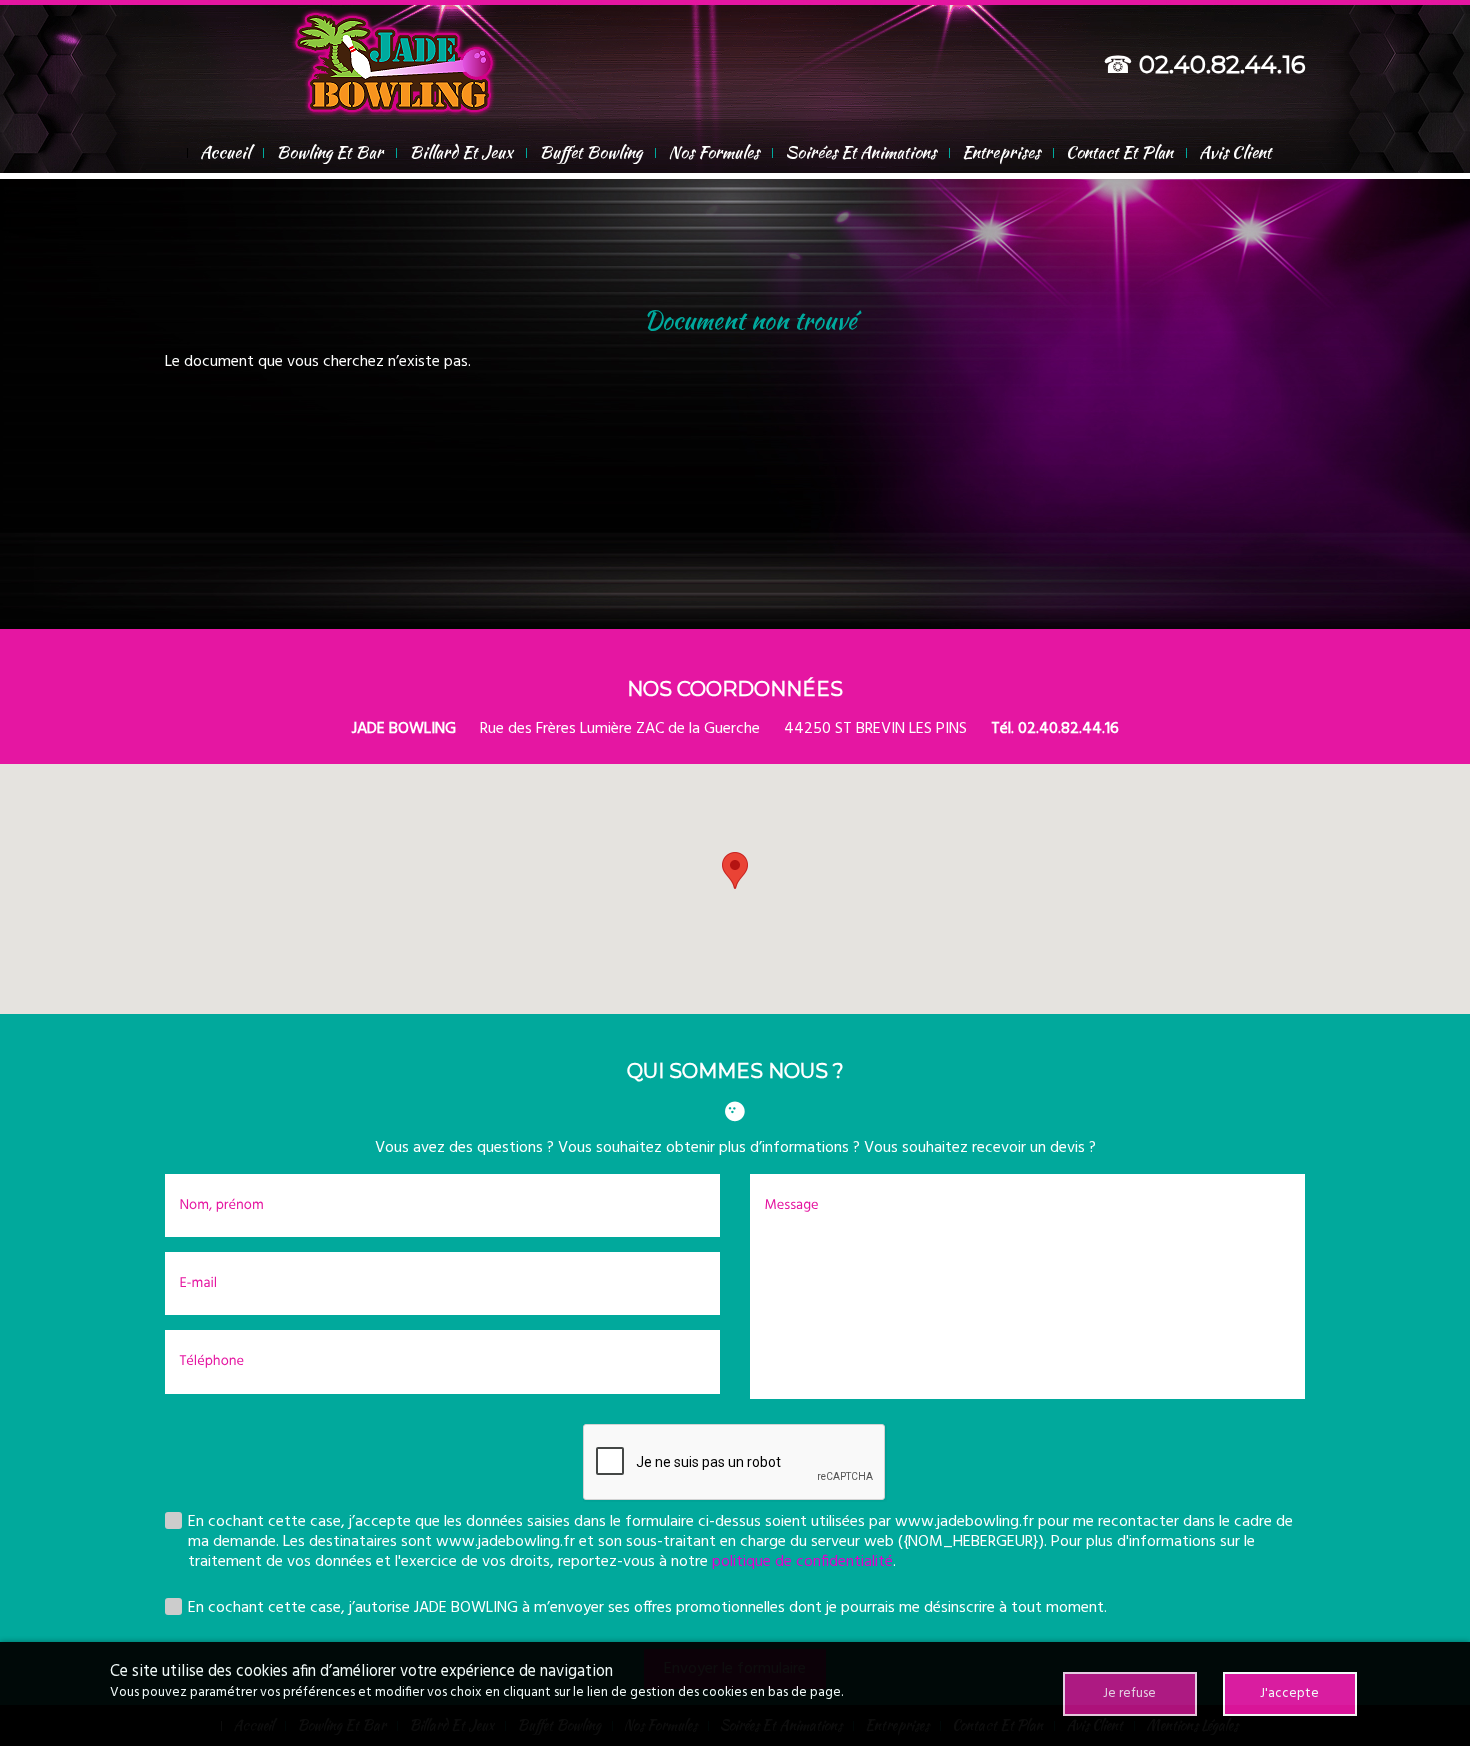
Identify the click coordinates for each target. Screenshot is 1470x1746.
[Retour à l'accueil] (394, 60)
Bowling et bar (329, 152)
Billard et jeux (461, 152)
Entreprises (1001, 152)
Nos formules (713, 152)
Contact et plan (1119, 152)
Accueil (225, 152)
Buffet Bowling (590, 152)
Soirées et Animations (860, 152)
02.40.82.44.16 (1222, 64)
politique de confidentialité (802, 1562)
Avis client (1235, 152)
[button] (735, 870)
